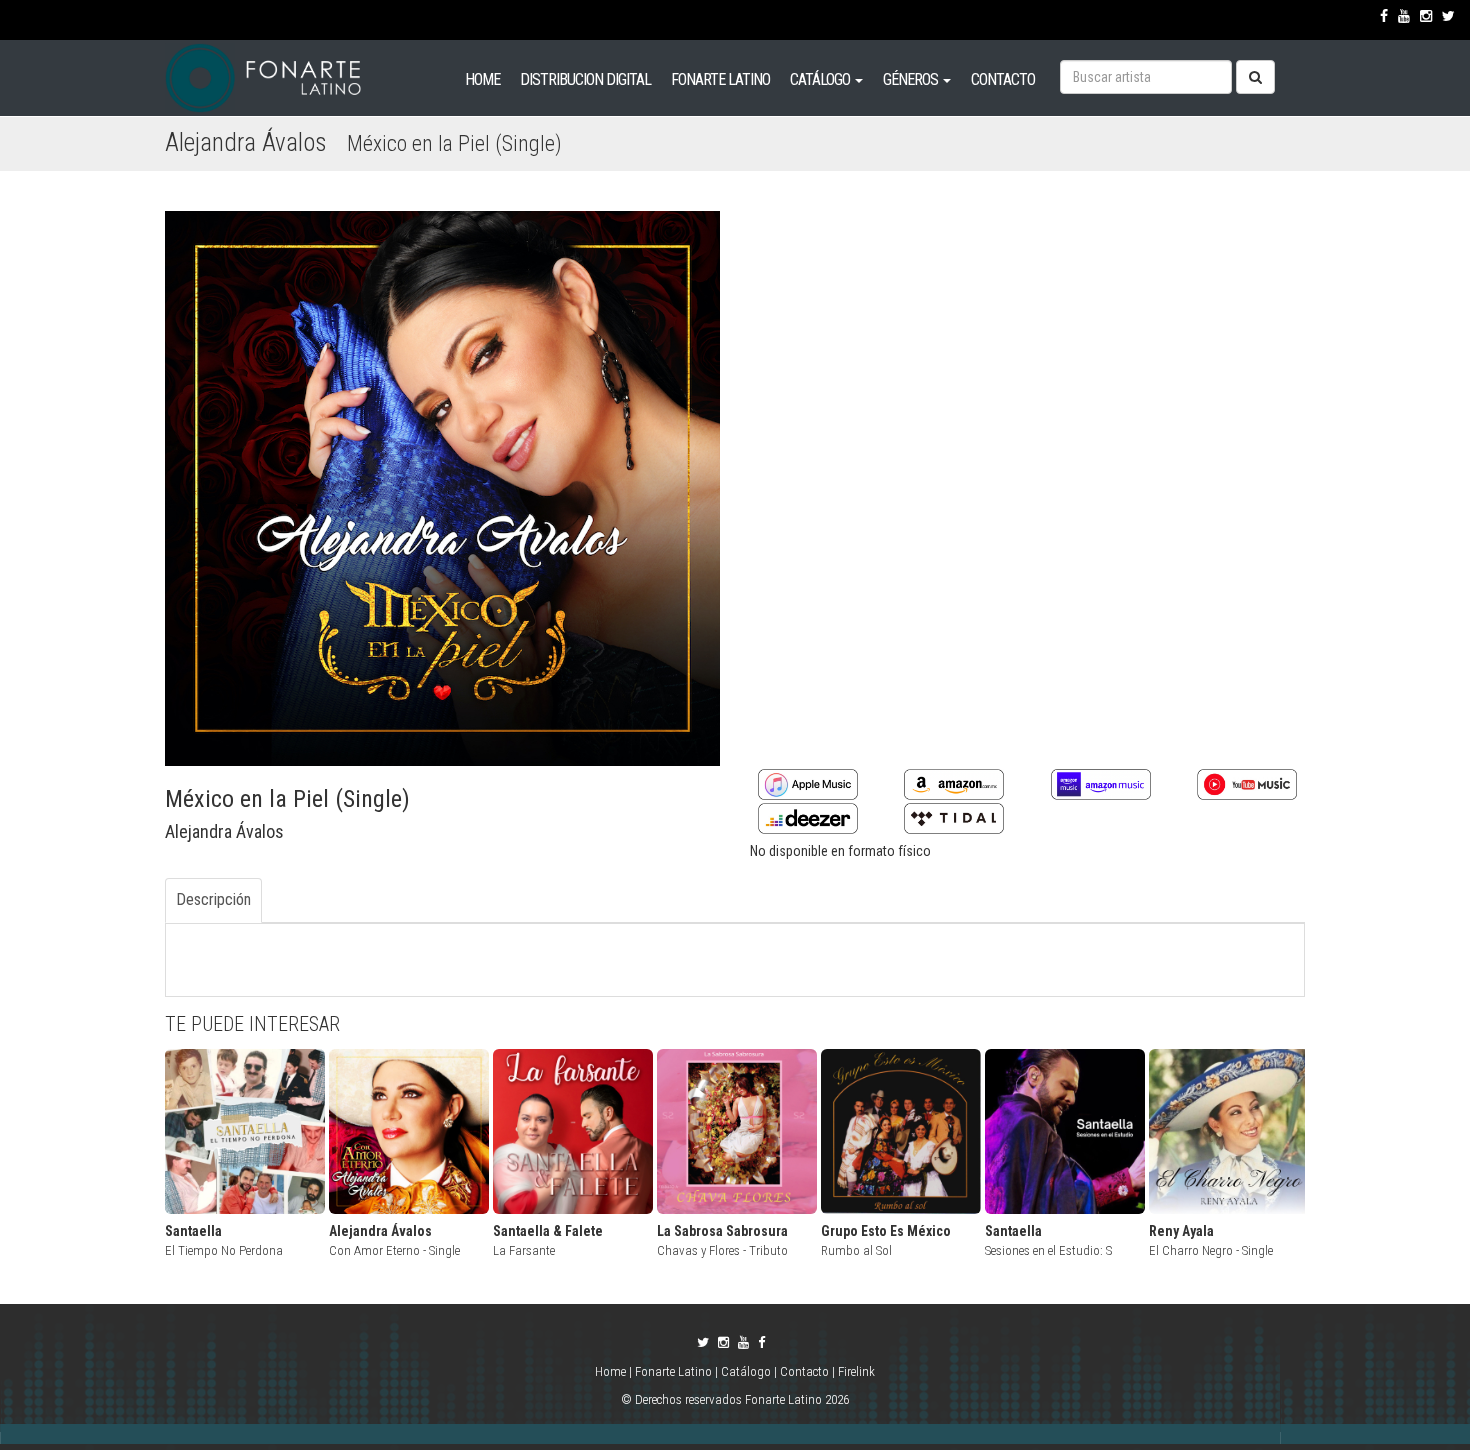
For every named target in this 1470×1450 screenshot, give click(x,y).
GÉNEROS (912, 79)
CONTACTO (1003, 79)
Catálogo (746, 1371)
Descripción (213, 899)
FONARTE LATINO (720, 79)
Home (612, 1371)
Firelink (856, 1371)
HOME (482, 79)
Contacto (804, 1371)
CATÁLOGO (821, 79)
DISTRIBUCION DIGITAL (585, 79)
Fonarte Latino (673, 1371)
